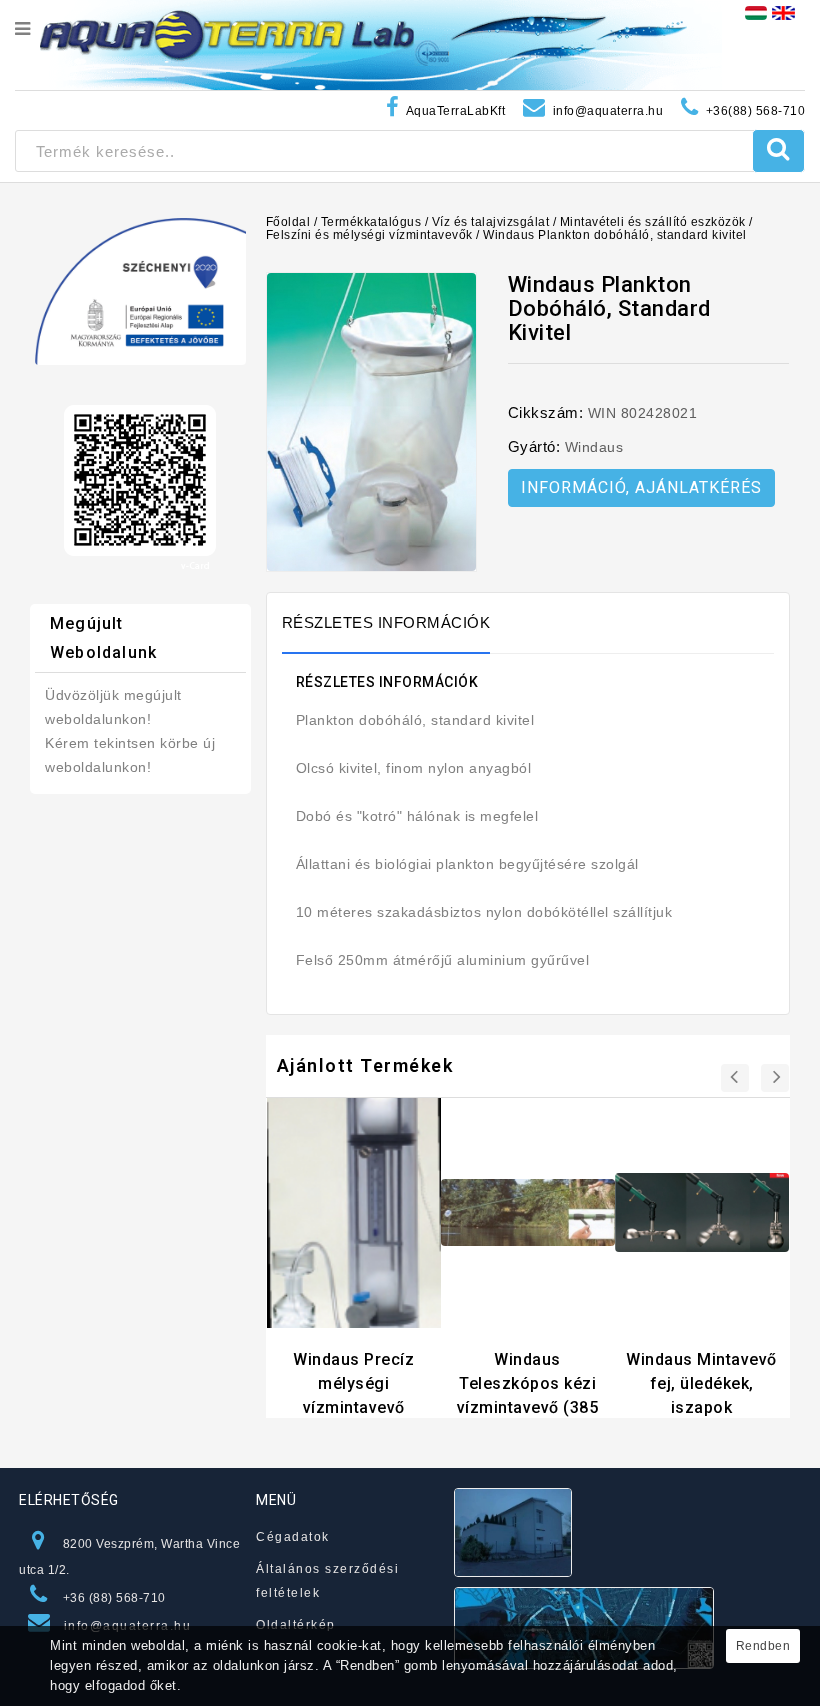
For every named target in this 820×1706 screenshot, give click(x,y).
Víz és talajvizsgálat (491, 222)
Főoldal (288, 222)
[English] (783, 12)
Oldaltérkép (296, 1625)
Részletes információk (386, 622)
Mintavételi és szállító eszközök (653, 222)
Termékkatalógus (371, 222)
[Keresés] (778, 151)
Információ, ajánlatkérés (641, 487)
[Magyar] (756, 12)
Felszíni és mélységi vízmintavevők (369, 235)
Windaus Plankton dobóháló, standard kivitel (615, 235)
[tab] (396, 623)
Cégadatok (293, 1537)
